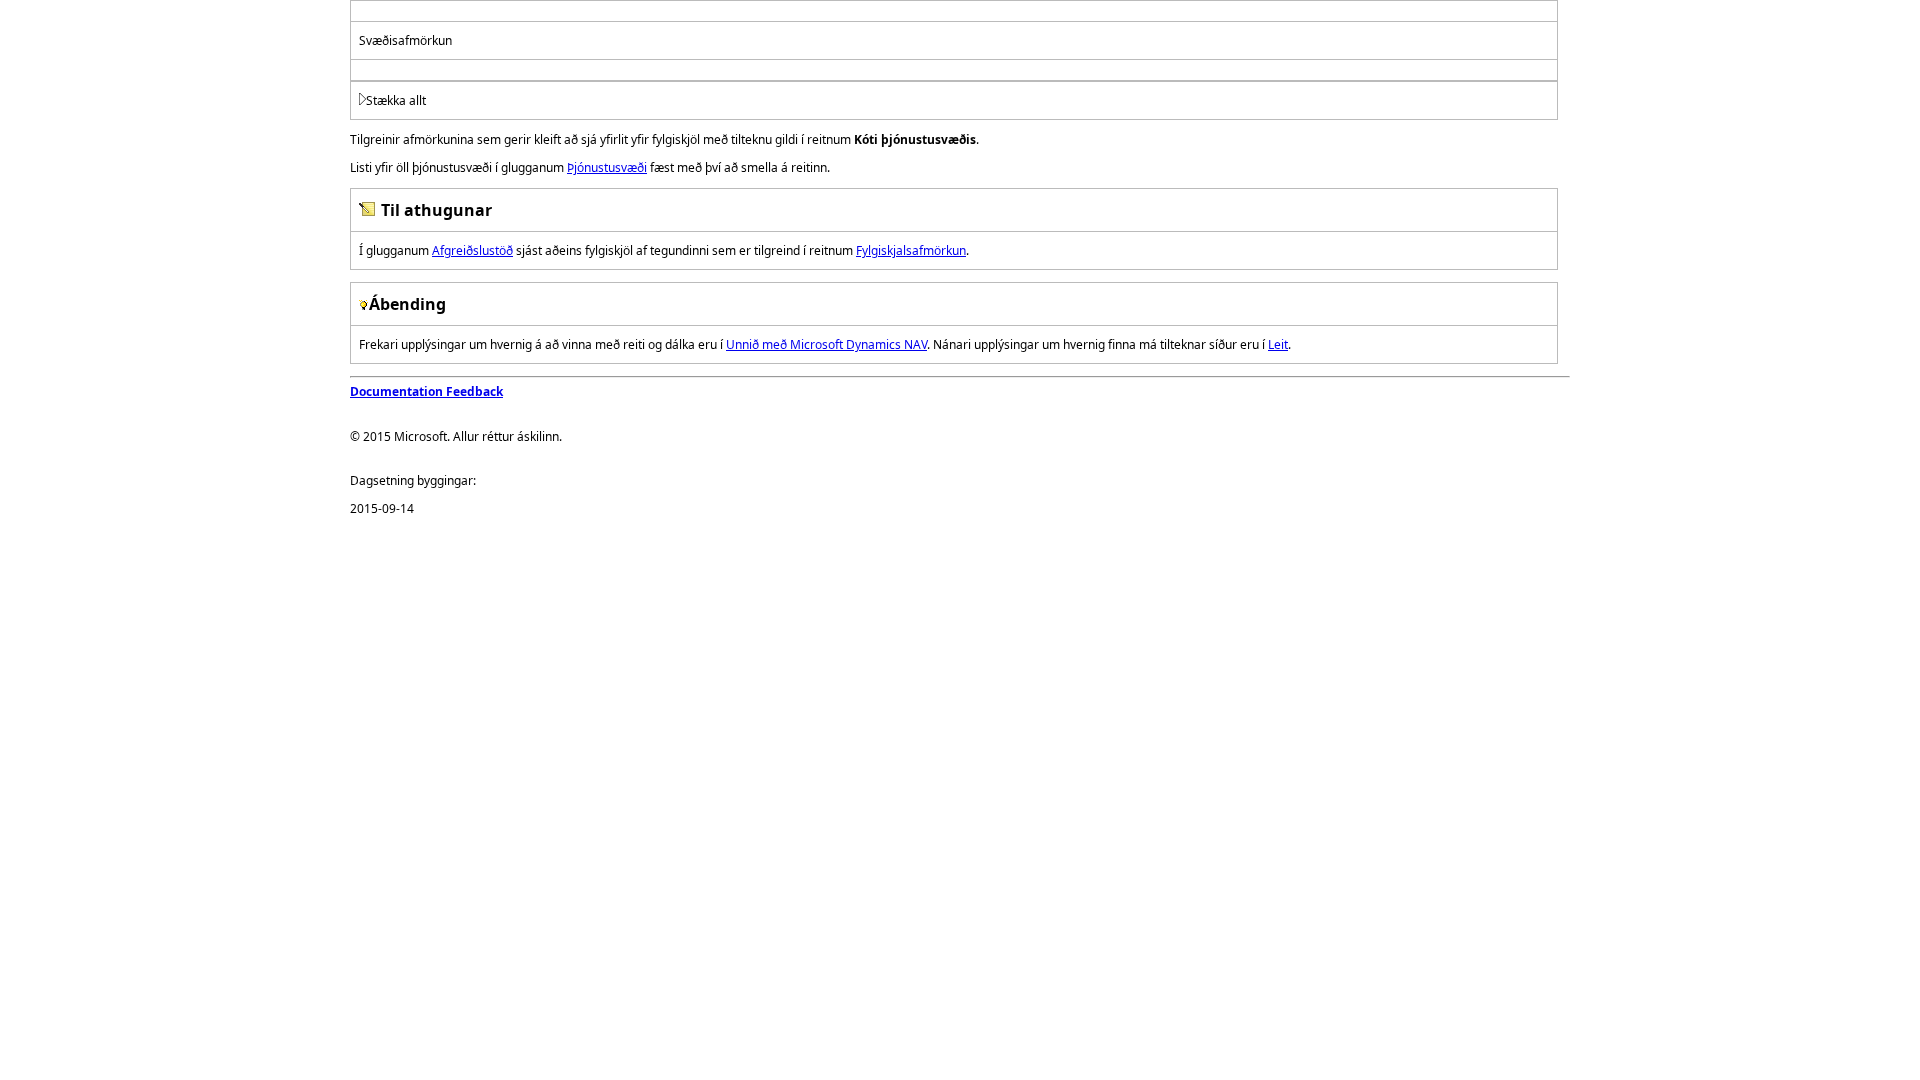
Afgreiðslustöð (472, 250)
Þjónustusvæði (607, 167)
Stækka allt (396, 100)
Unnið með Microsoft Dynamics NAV (826, 344)
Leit (1278, 344)
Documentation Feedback (426, 391)
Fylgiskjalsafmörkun (911, 250)
